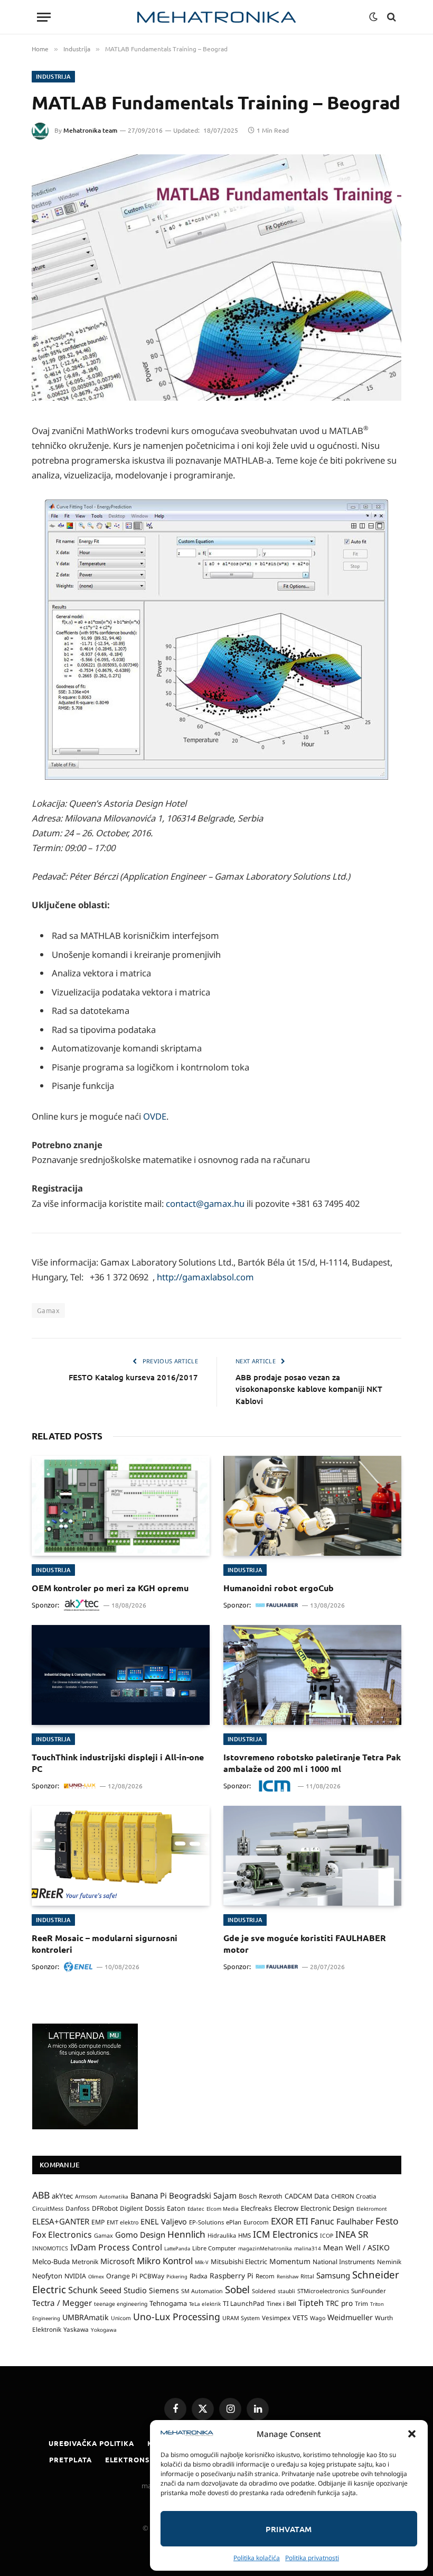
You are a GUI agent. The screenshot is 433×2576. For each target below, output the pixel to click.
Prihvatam (289, 2529)
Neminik (389, 2261)
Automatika (114, 2196)
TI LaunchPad (244, 2303)
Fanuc (322, 2221)
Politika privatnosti (312, 2558)
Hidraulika (222, 2235)
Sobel (237, 2289)
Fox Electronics (62, 2235)
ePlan (234, 2222)
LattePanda (177, 2249)
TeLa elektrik (205, 2304)
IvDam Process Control (116, 2247)
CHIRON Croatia (354, 2196)
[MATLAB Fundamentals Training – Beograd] (216, 278)
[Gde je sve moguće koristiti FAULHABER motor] (312, 1856)
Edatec (196, 2209)
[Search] (390, 17)
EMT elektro (123, 2222)
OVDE (155, 1116)
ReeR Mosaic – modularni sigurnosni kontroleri (105, 1943)
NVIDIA (75, 2276)
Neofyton (47, 2276)
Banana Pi (149, 2195)
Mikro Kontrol (165, 2261)
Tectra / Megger (62, 2303)
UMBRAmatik (86, 2317)
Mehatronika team (90, 130)
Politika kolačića (257, 2558)
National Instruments (344, 2262)
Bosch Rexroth (261, 2196)
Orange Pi (122, 2276)
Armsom (86, 2196)
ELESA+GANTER (61, 2221)
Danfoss (78, 2208)
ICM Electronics (285, 2234)
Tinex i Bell (281, 2303)
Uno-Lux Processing (177, 2316)
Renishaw (288, 2277)
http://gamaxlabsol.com (205, 1277)
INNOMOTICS (50, 2248)
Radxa (199, 2276)
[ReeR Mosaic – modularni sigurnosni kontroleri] (121, 1856)
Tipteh (311, 2303)
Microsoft (117, 2261)
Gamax (48, 1310)
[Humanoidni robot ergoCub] (312, 1506)
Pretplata (70, 2459)
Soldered (264, 2291)
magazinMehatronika (265, 2248)
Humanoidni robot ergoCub (279, 1588)
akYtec (62, 2196)
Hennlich (186, 2234)
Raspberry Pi (232, 2275)
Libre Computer (214, 2248)
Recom (265, 2276)
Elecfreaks (256, 2208)
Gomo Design (140, 2235)
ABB (41, 2195)
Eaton (176, 2208)
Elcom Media (223, 2209)
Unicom (121, 2318)
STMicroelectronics (323, 2291)
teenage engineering (121, 2304)
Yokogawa (104, 2330)
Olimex (96, 2277)
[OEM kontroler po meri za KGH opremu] (121, 1506)
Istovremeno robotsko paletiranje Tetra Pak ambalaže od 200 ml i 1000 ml (312, 1763)
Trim (361, 2303)
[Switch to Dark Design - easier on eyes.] (373, 17)
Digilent (131, 2208)
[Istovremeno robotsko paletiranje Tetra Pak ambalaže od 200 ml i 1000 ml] (312, 1675)
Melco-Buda (51, 2261)
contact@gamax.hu (205, 1203)
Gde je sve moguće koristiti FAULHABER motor (305, 1943)
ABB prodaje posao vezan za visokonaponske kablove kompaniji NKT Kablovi (309, 1389)
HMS (244, 2235)
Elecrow (286, 2208)
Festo (387, 2221)
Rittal (307, 2276)
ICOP (327, 2236)
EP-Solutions (206, 2222)
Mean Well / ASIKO (356, 2247)
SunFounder (369, 2291)
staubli (286, 2291)
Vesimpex (276, 2318)
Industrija (53, 76)
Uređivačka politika (91, 2443)
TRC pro (339, 2303)
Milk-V (202, 2262)
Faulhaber (355, 2221)
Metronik (85, 2262)
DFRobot (105, 2208)
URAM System (241, 2318)
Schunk (83, 2290)
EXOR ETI (290, 2221)
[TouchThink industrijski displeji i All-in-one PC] (121, 1675)
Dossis (155, 2208)
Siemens (164, 2290)
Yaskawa (76, 2329)
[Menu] (44, 17)
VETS (300, 2318)
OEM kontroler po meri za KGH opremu (110, 1588)
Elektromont (372, 2209)
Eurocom (256, 2222)
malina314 (308, 2248)
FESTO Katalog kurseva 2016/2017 (133, 1377)
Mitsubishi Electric (239, 2261)
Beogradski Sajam (203, 2195)
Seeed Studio (123, 2290)
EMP (98, 2222)
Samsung (333, 2275)
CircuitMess (48, 2209)
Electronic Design (327, 2208)
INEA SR (352, 2234)
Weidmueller (350, 2317)
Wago (318, 2318)
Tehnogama (168, 2303)
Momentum (290, 2261)
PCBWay (152, 2276)
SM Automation (202, 2291)
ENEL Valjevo (164, 2222)
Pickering (177, 2277)
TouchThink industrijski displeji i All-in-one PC (118, 1763)
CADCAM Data (307, 2196)
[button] (412, 2434)
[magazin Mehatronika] (216, 17)
